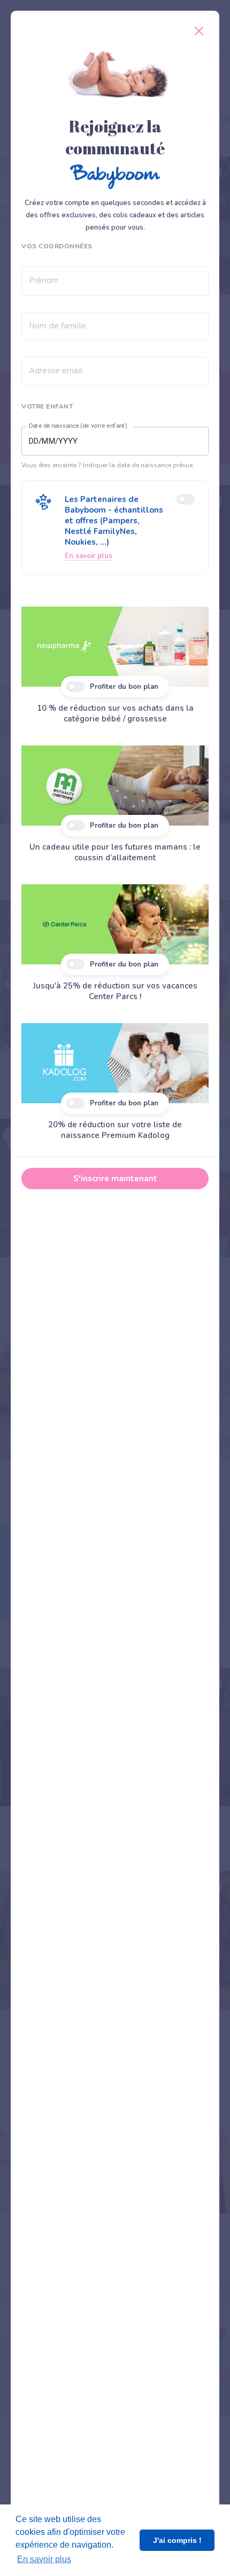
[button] (115, 527)
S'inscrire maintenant (115, 1179)
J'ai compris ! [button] (177, 2540)
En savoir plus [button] (44, 2559)
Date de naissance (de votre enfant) (78, 426)
